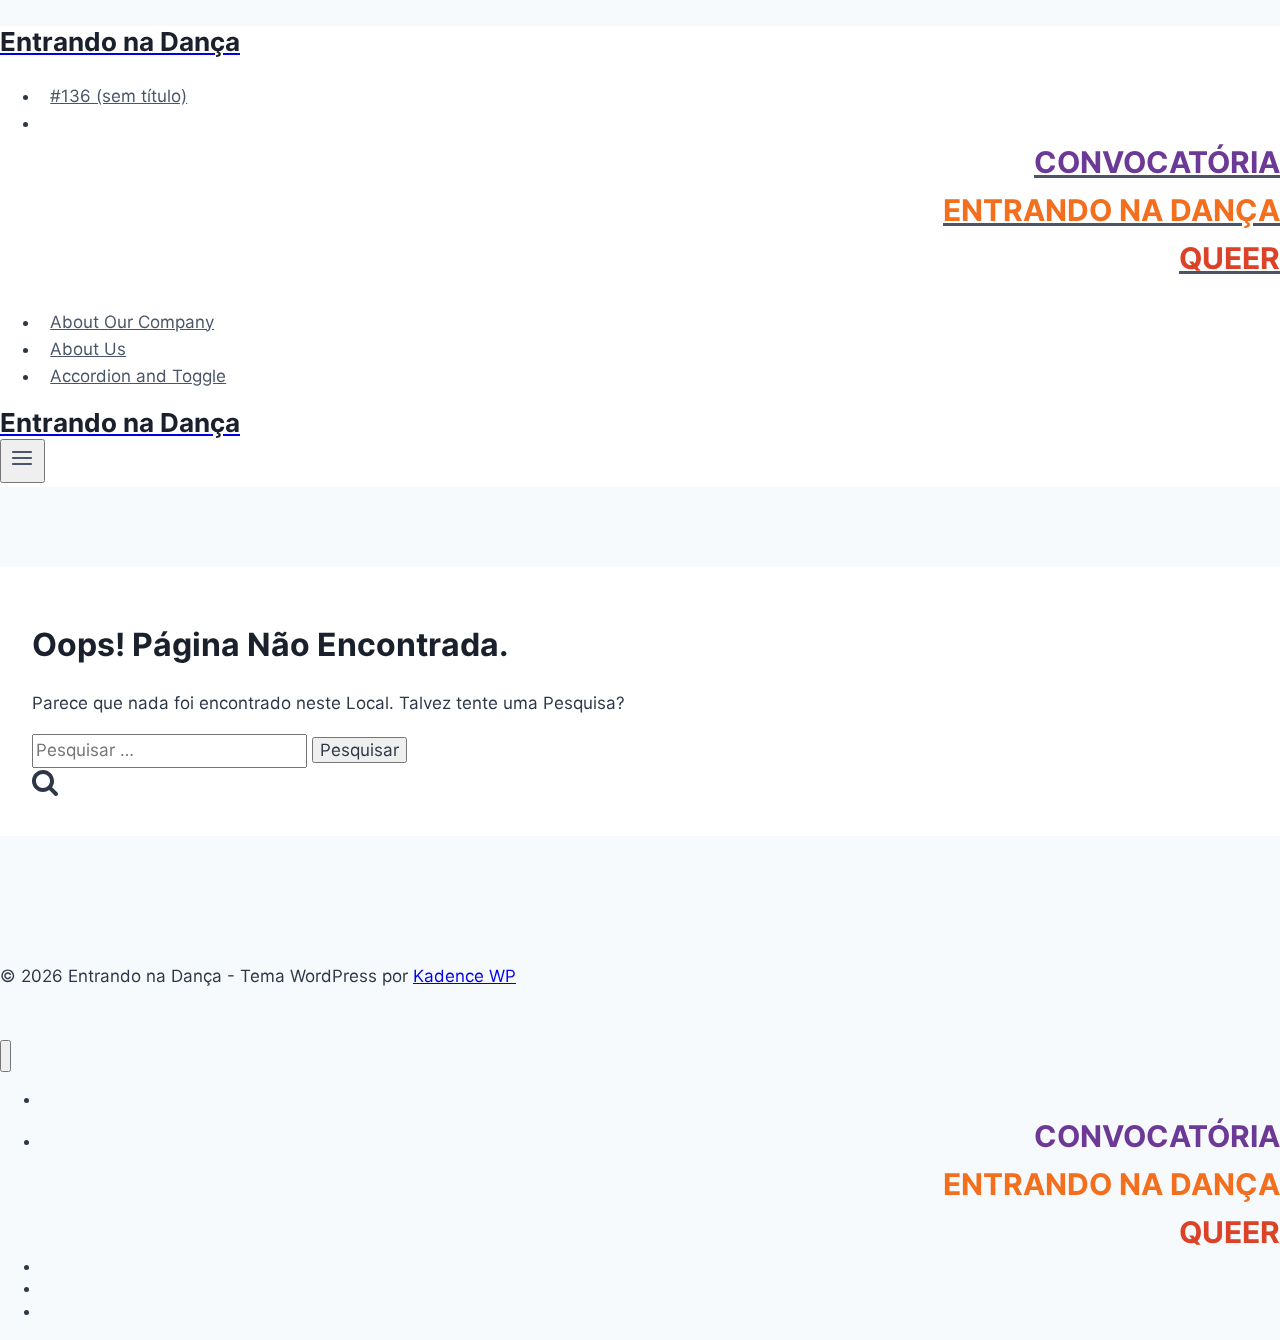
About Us (88, 349)
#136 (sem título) (118, 96)
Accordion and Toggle (138, 376)
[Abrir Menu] (22, 461)
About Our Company (132, 322)
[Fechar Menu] (5, 1056)
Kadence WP (464, 976)
